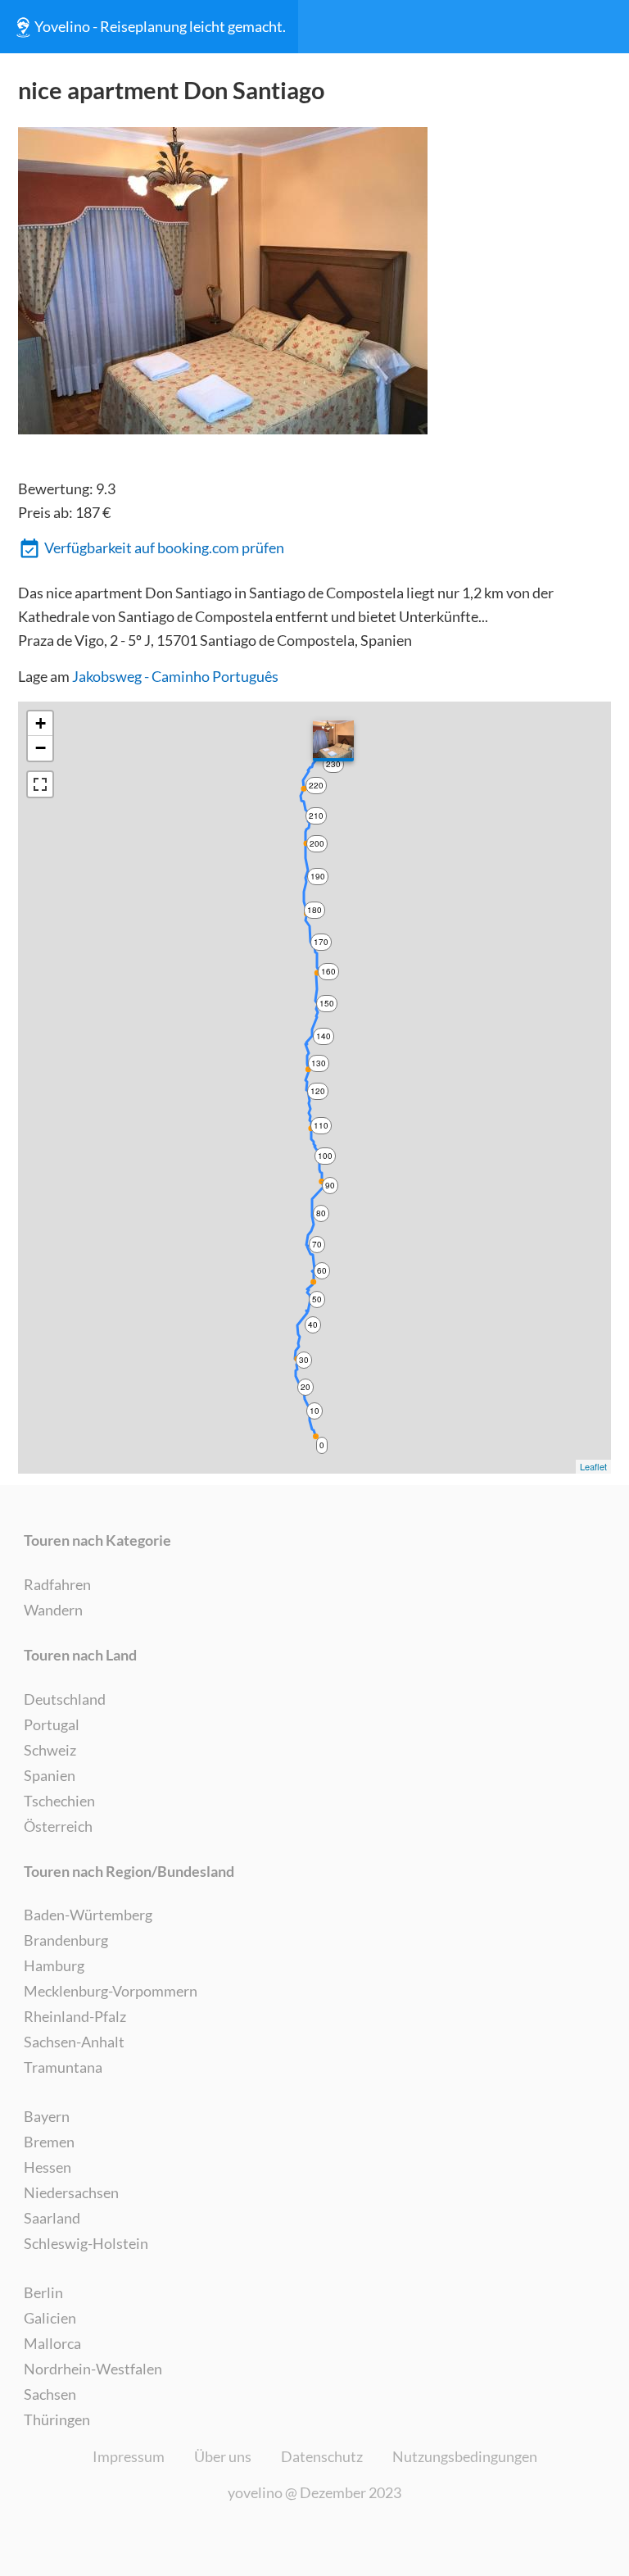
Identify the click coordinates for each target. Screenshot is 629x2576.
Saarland (52, 2218)
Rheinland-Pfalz (75, 2016)
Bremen (49, 2142)
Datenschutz (322, 2456)
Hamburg (54, 1965)
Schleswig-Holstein (86, 2243)
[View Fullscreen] (40, 784)
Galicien (50, 2318)
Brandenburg (66, 1940)
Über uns (223, 2456)
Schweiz (50, 1750)
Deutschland (65, 1699)
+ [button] (41, 723)
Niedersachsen (71, 2192)
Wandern (53, 1610)
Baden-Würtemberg (88, 1915)
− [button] (41, 748)
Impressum (129, 2456)
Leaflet (593, 1466)
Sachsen (50, 2394)
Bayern (47, 2116)
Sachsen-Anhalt (74, 2042)
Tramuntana (63, 2067)
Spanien (50, 1775)
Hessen (48, 2167)
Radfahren (57, 1584)
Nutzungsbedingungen (465, 2456)
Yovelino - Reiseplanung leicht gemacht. (160, 26)
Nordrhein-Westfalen (93, 2369)
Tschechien (59, 1801)
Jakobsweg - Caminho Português (175, 676)
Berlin (43, 2292)
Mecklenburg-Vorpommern (111, 1991)
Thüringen (57, 2419)
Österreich (58, 1826)
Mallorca (52, 2343)
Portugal (52, 1724)
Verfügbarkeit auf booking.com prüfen (164, 547)
